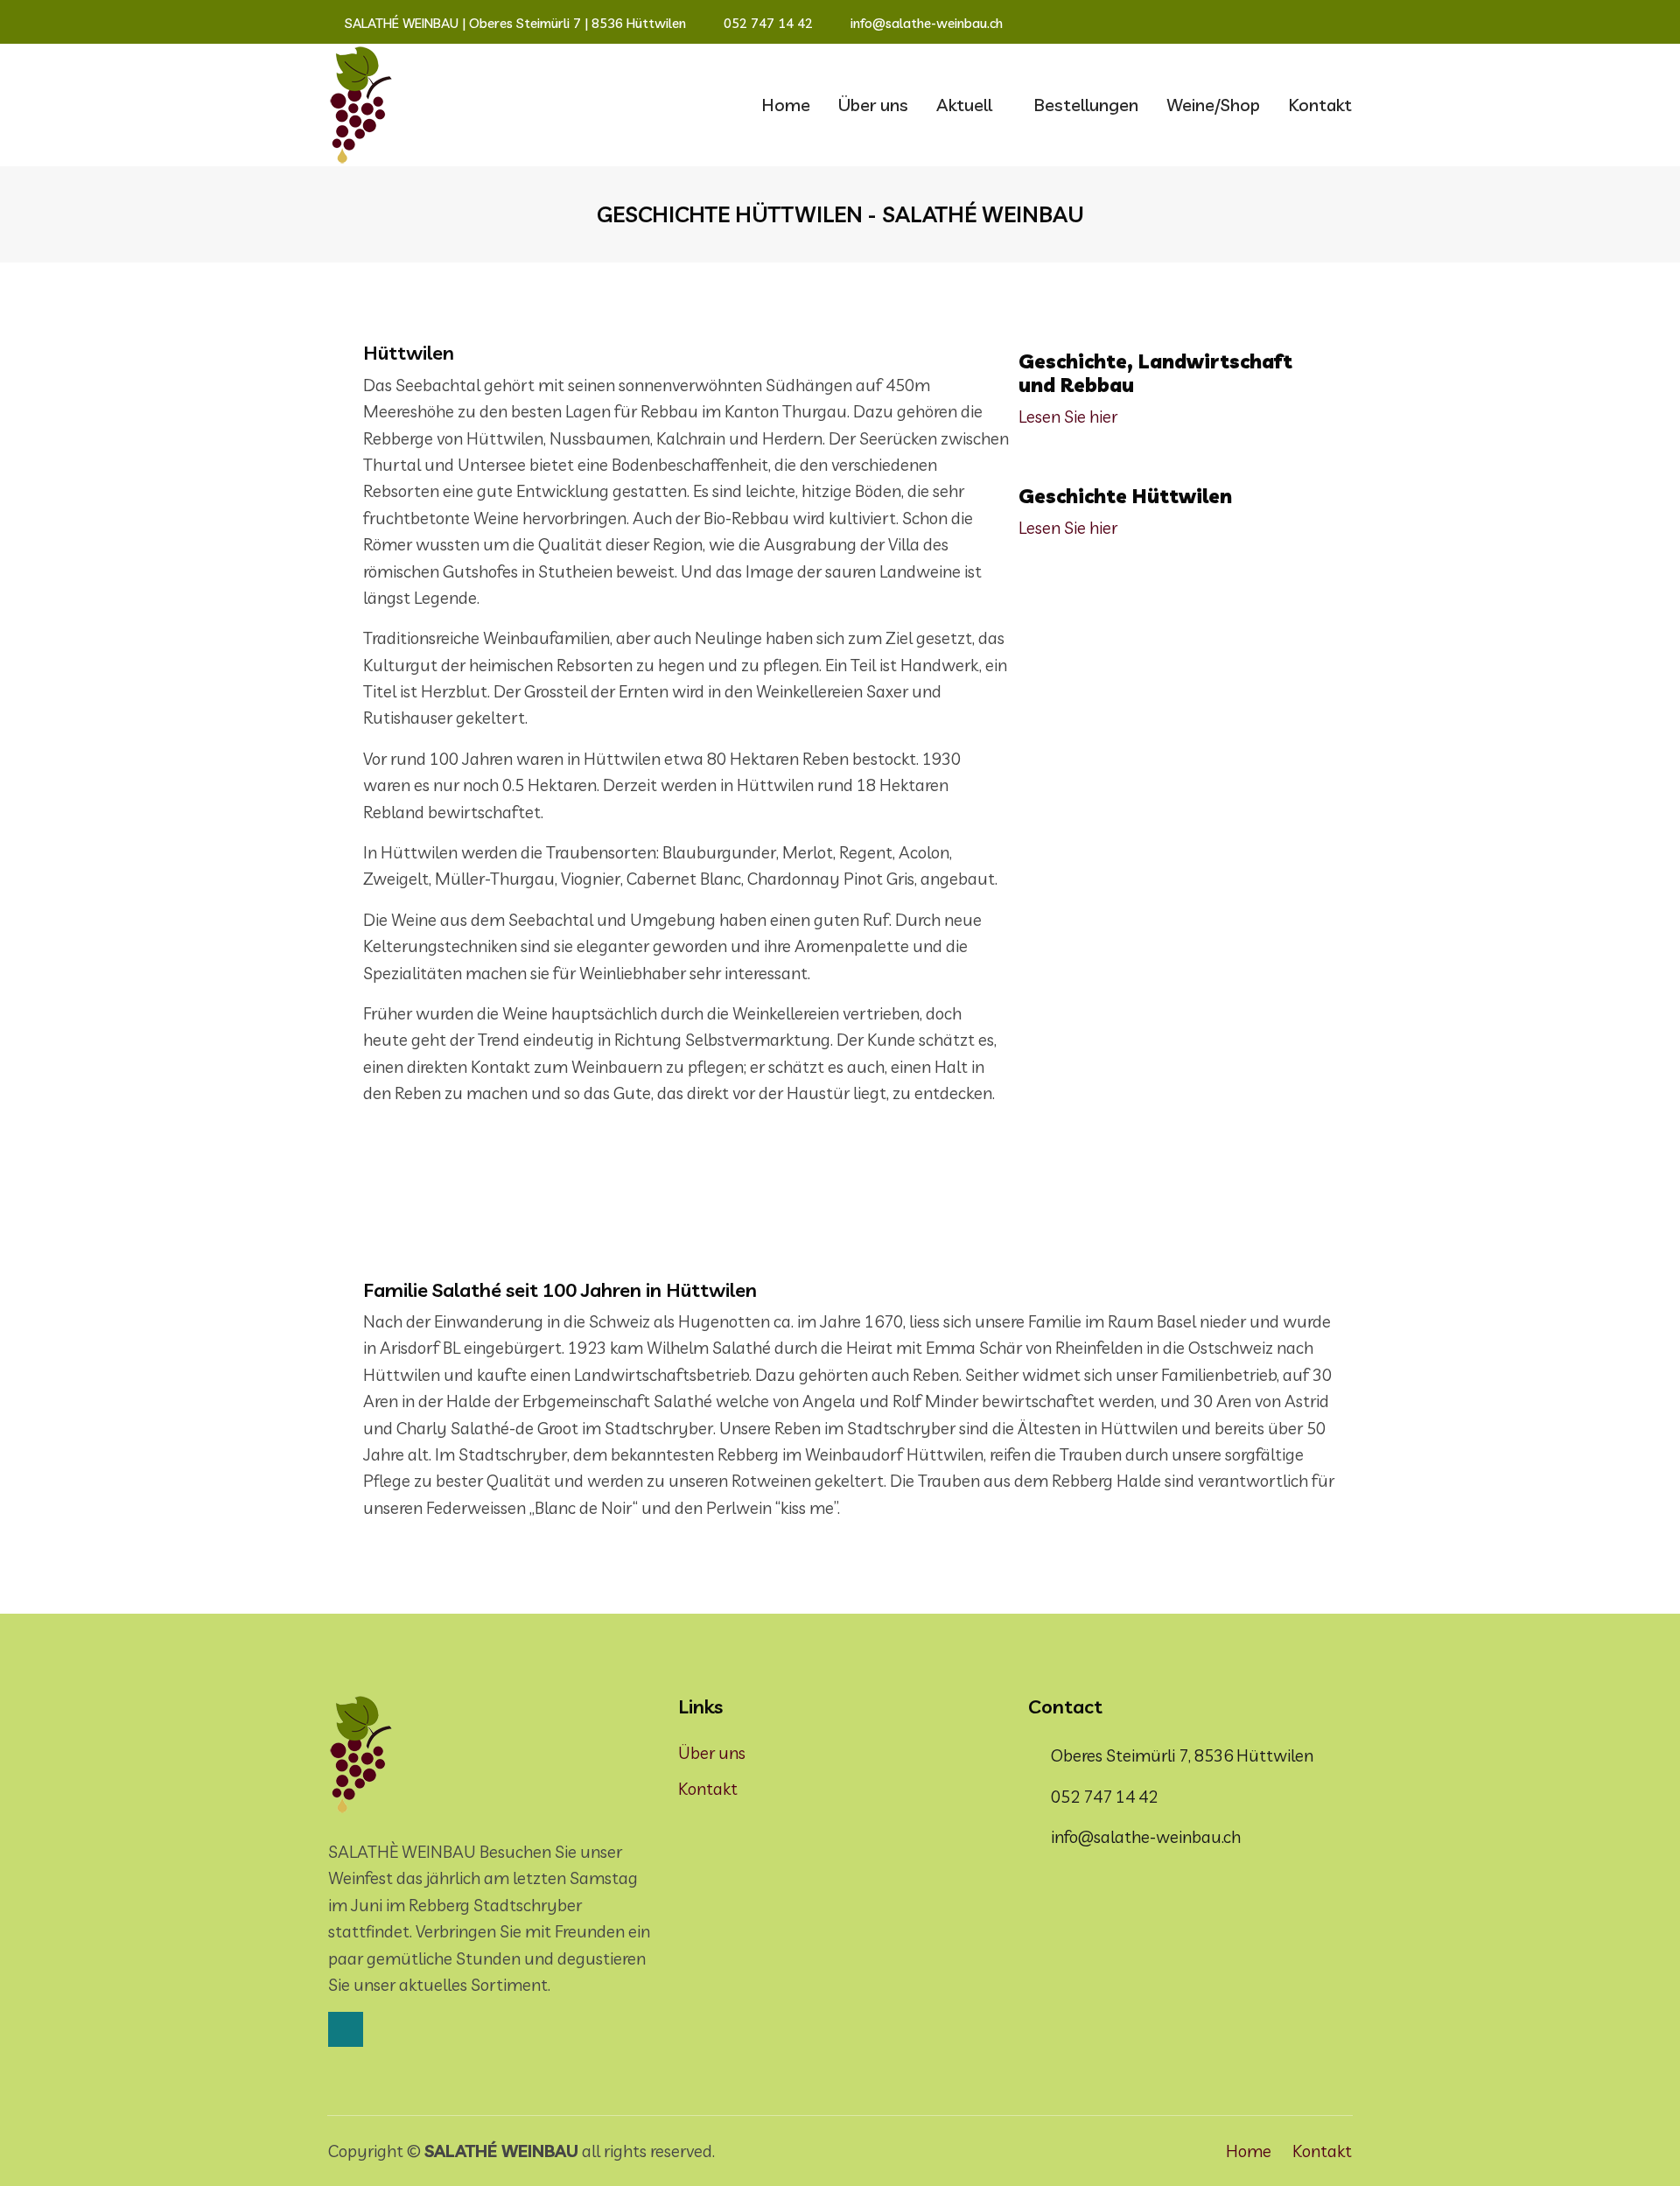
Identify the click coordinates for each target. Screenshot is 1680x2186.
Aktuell (964, 105)
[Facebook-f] (1347, 24)
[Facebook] (346, 2029)
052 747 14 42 (766, 23)
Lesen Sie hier (1068, 417)
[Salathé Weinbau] (361, 105)
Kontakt (1320, 105)
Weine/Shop (1213, 105)
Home (786, 105)
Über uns (873, 105)
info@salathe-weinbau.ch (925, 23)
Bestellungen (1086, 105)
